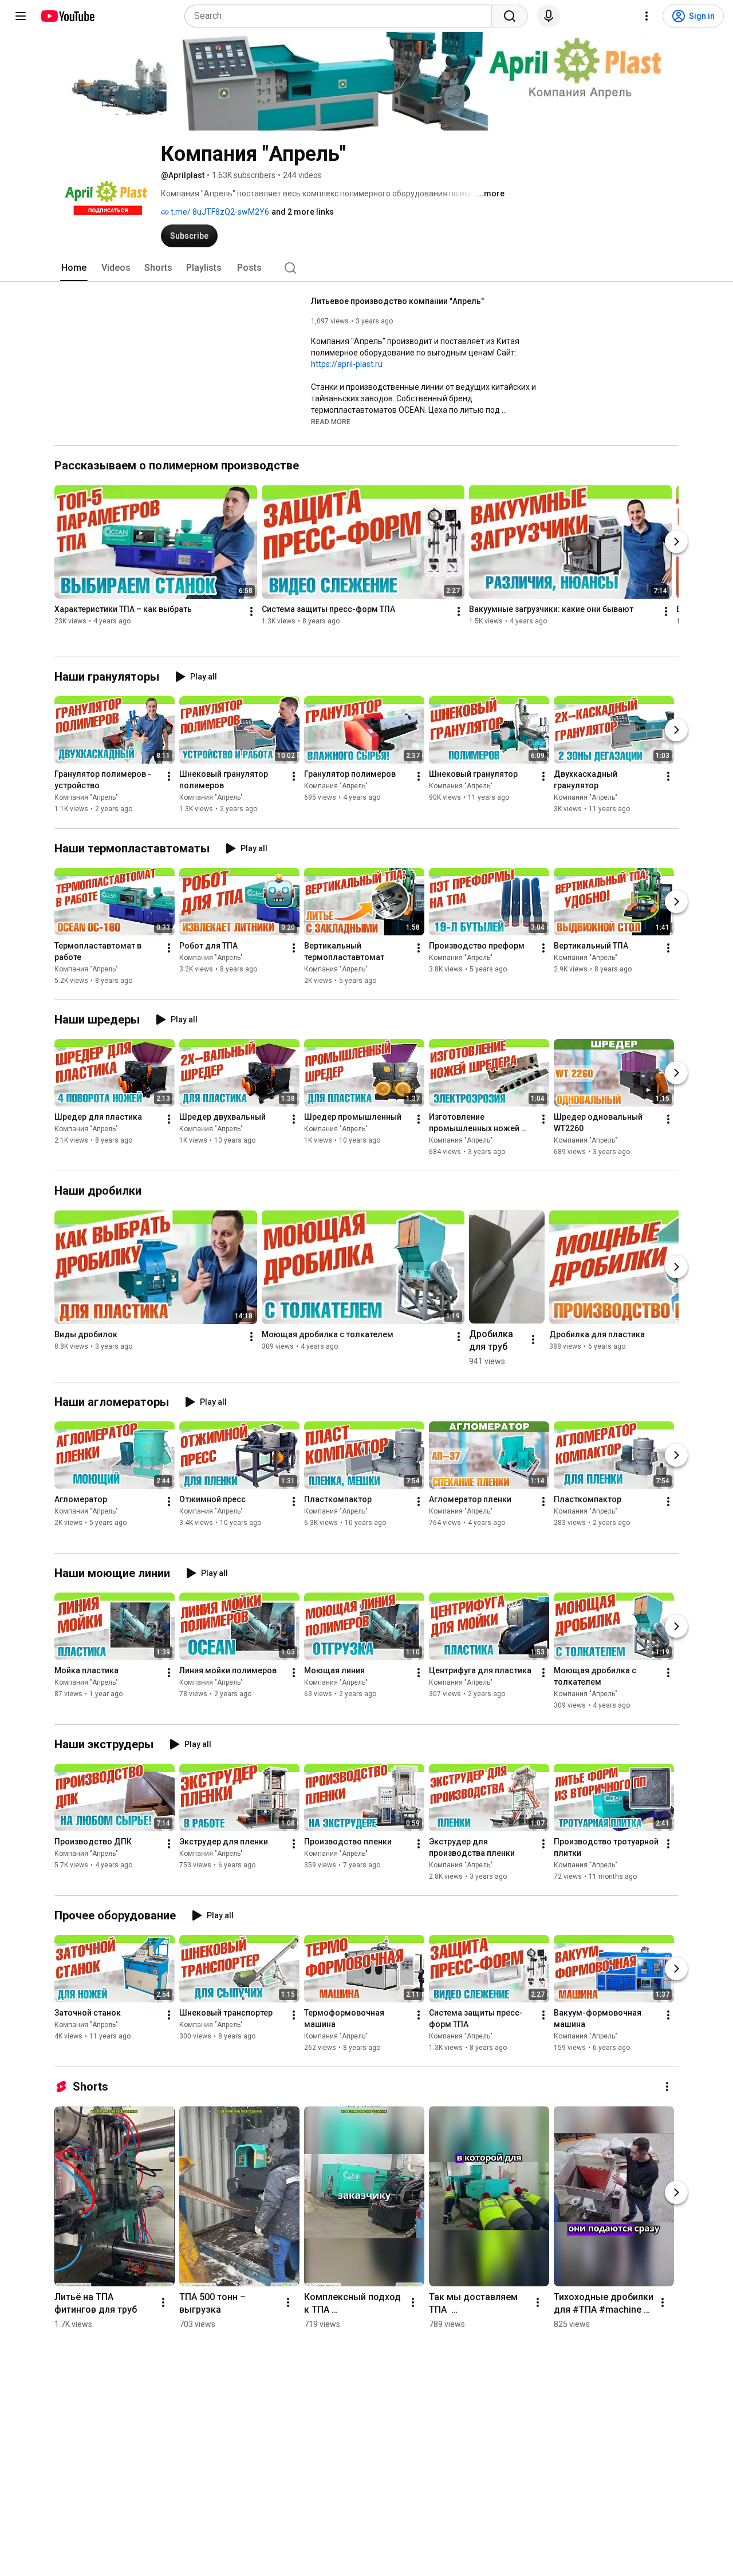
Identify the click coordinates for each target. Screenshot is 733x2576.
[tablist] (366, 268)
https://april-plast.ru (347, 364)
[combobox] (342, 16)
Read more (331, 422)
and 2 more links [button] (303, 212)
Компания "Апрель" (86, 798)
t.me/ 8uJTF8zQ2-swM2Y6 (219, 212)
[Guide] (21, 16)
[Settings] (647, 16)
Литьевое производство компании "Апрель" (397, 301)
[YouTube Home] (67, 16)
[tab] (74, 268)
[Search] (510, 16)
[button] (331, 421)
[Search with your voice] (549, 16)
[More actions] (251, 612)
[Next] (676, 542)
